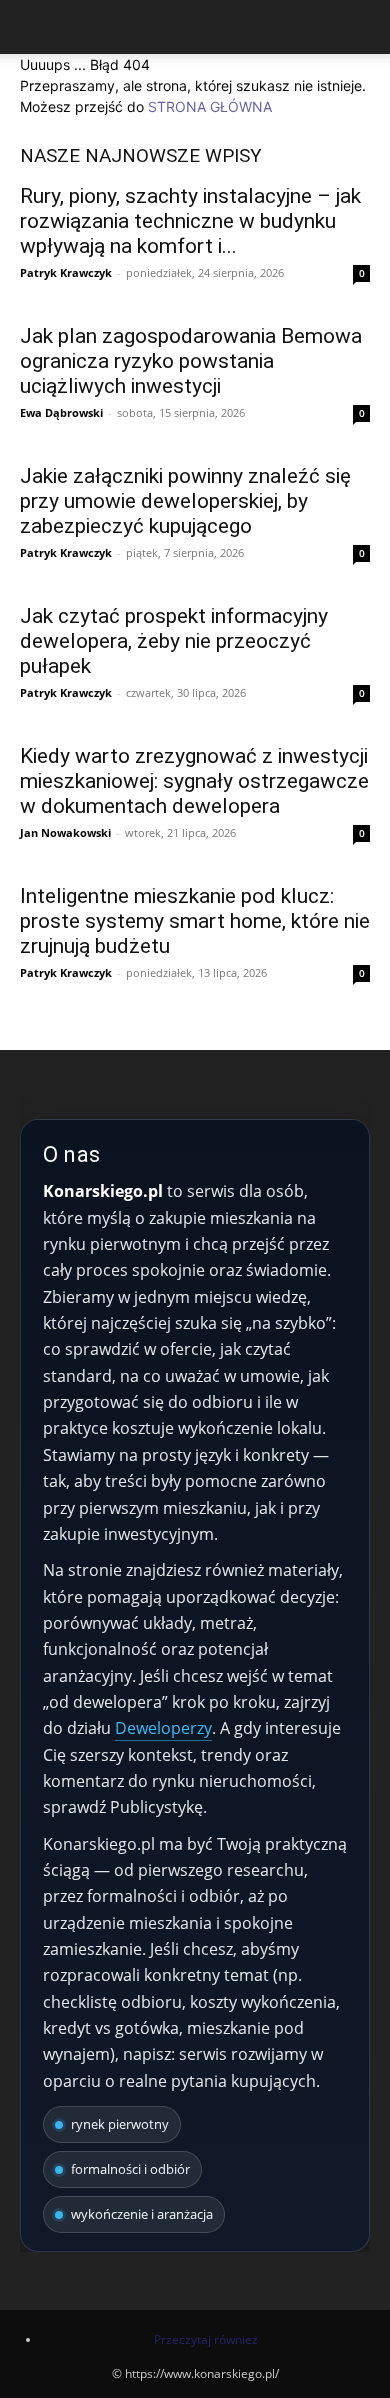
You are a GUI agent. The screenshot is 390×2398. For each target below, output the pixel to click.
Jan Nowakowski (65, 832)
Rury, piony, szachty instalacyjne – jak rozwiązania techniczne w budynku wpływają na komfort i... (190, 221)
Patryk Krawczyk (66, 272)
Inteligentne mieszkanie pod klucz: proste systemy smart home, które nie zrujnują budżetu (195, 921)
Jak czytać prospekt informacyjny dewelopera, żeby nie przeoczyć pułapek (174, 641)
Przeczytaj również (206, 2339)
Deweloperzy (163, 1728)
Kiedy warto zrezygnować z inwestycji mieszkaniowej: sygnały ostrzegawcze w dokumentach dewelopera (194, 781)
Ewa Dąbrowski (61, 412)
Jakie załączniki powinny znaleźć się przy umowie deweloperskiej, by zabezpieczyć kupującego (185, 501)
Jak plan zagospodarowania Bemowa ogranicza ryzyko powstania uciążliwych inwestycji (191, 361)
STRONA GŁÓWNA (210, 106)
